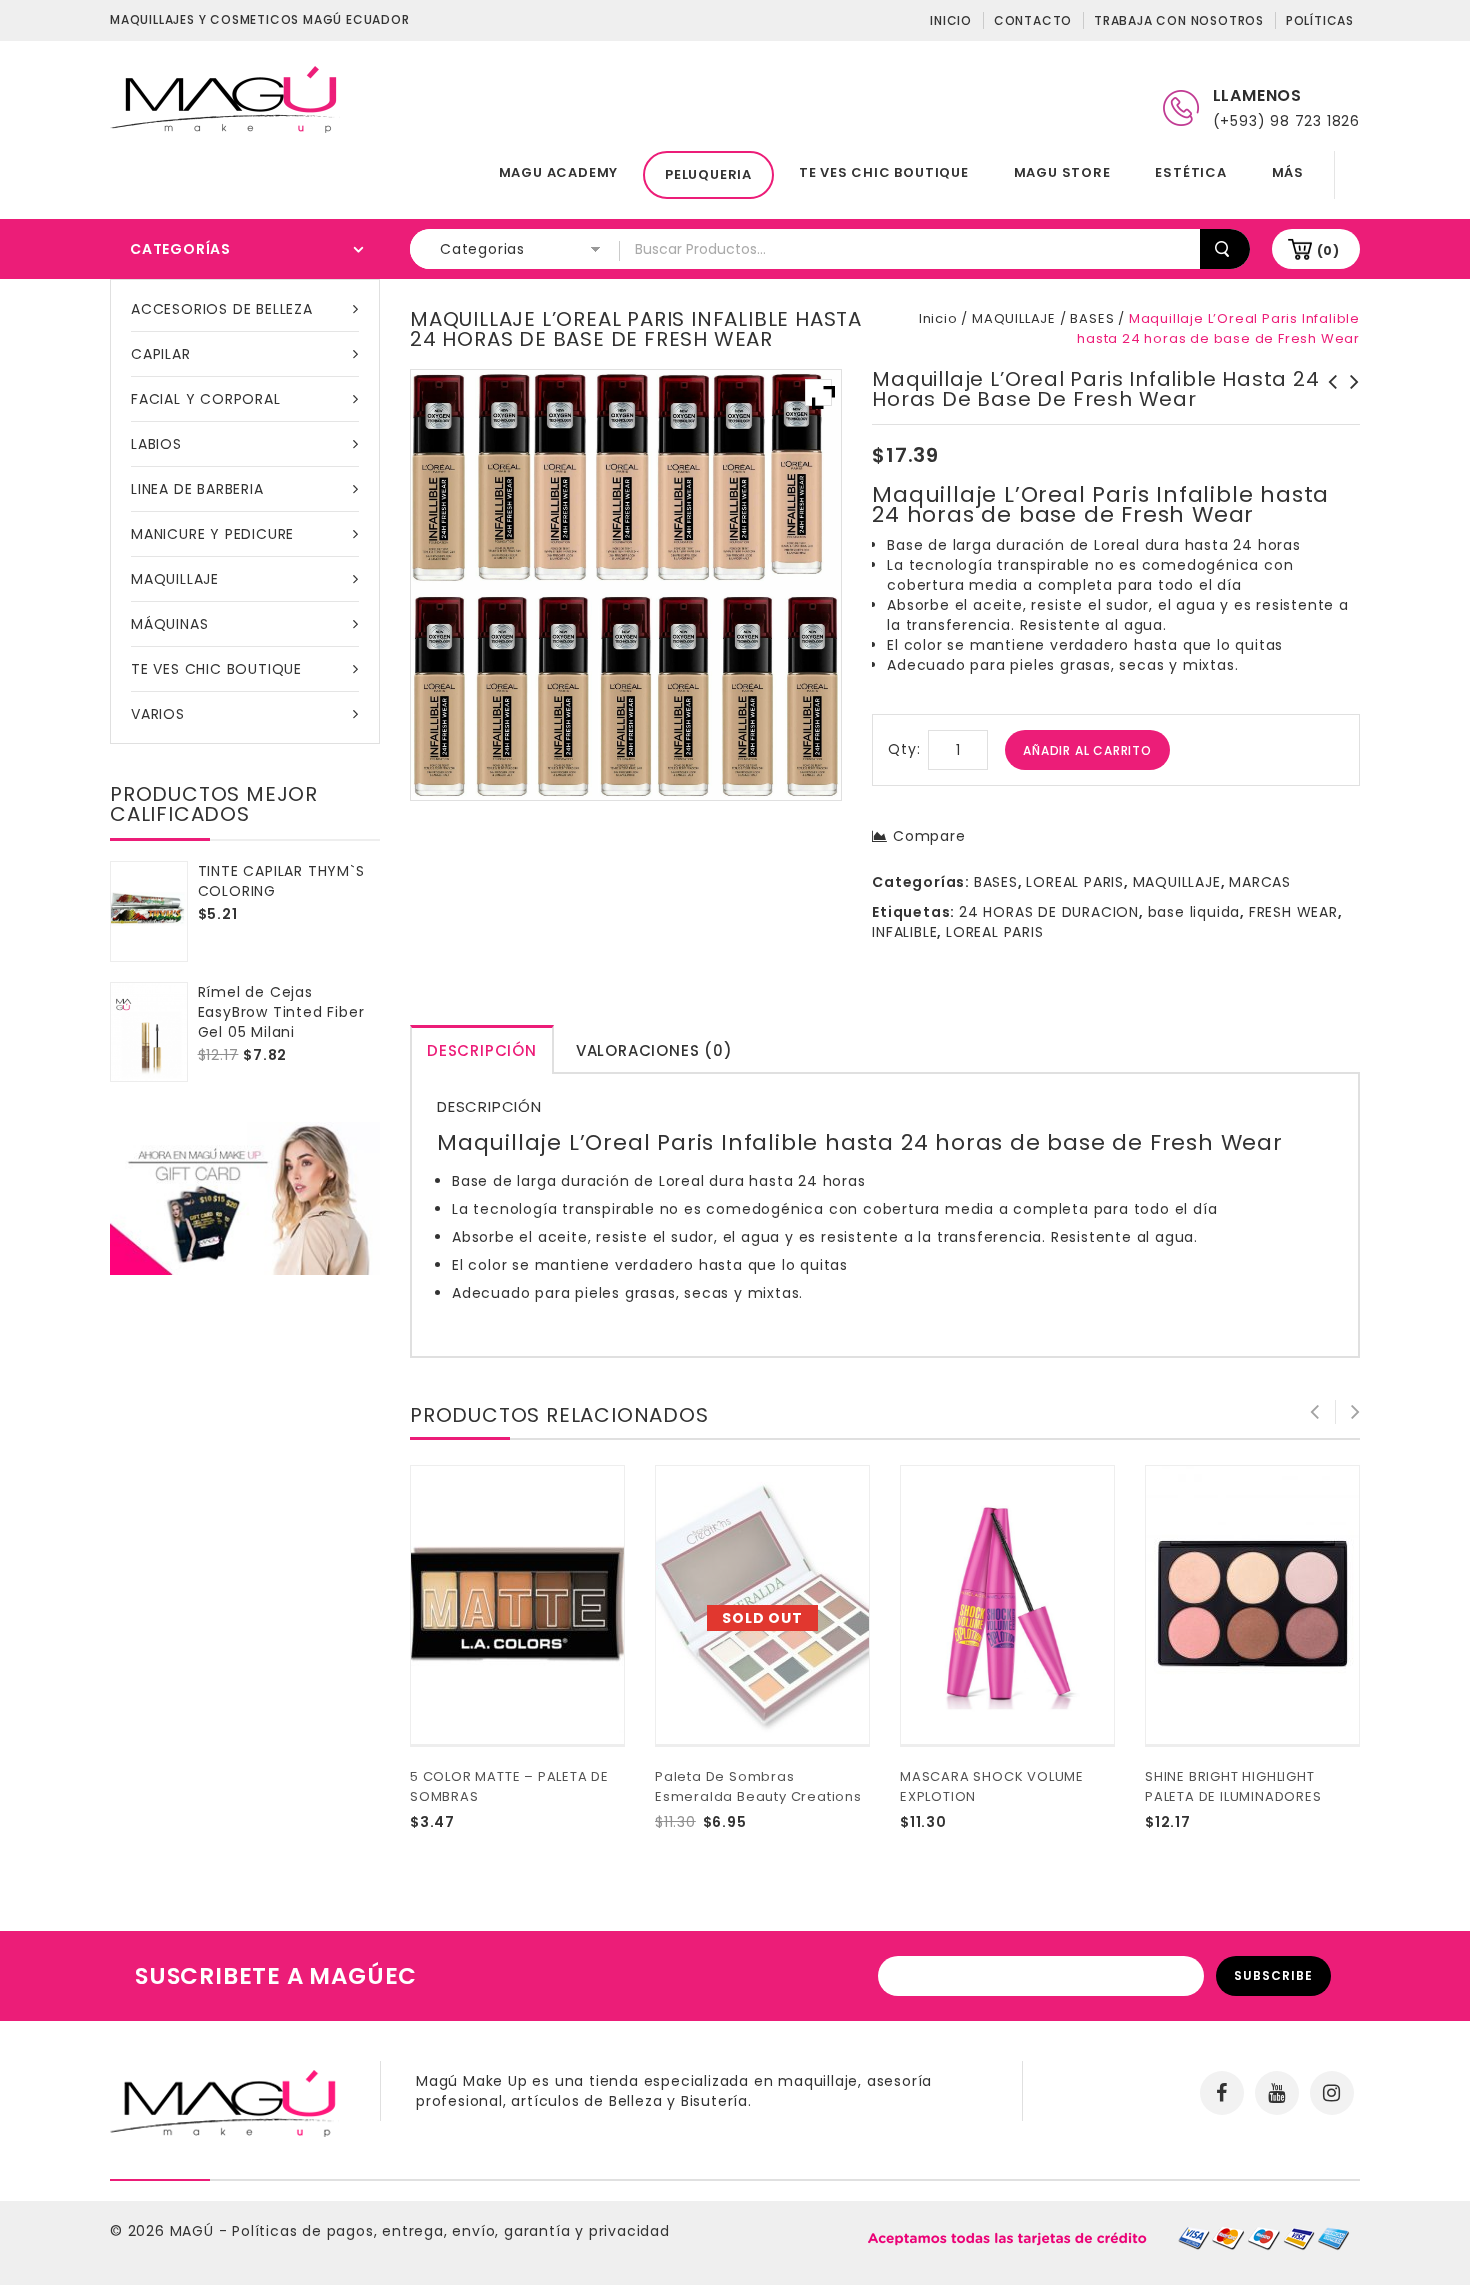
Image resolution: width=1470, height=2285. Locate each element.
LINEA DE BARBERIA (197, 489)
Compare (929, 836)
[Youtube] (1277, 2093)
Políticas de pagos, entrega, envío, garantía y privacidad (451, 2231)
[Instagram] (1332, 2093)
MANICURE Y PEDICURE (212, 534)
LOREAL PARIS (1075, 882)
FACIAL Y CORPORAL (206, 399)
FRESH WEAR (1293, 912)
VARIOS (158, 714)
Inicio (951, 20)
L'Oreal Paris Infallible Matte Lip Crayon (1327, 402)
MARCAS (1260, 882)
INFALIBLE (904, 932)
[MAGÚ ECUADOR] (225, 98)
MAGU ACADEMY (559, 172)
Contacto (1033, 20)
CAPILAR (161, 354)
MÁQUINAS (169, 624)
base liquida (1194, 912)
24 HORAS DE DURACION (1049, 912)
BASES (1092, 318)
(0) (1328, 250)
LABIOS (156, 444)
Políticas (1320, 20)
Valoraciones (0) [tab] (654, 1050)
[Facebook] (1222, 2093)
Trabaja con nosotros (1179, 20)
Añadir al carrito (1087, 750)
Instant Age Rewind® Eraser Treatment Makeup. (1349, 402)
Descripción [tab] (482, 1050)
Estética (1190, 172)
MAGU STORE (1062, 172)
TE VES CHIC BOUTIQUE (884, 172)
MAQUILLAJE (175, 579)
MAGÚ (194, 2231)
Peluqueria (708, 174)
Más (1288, 172)
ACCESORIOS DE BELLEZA (222, 309)
